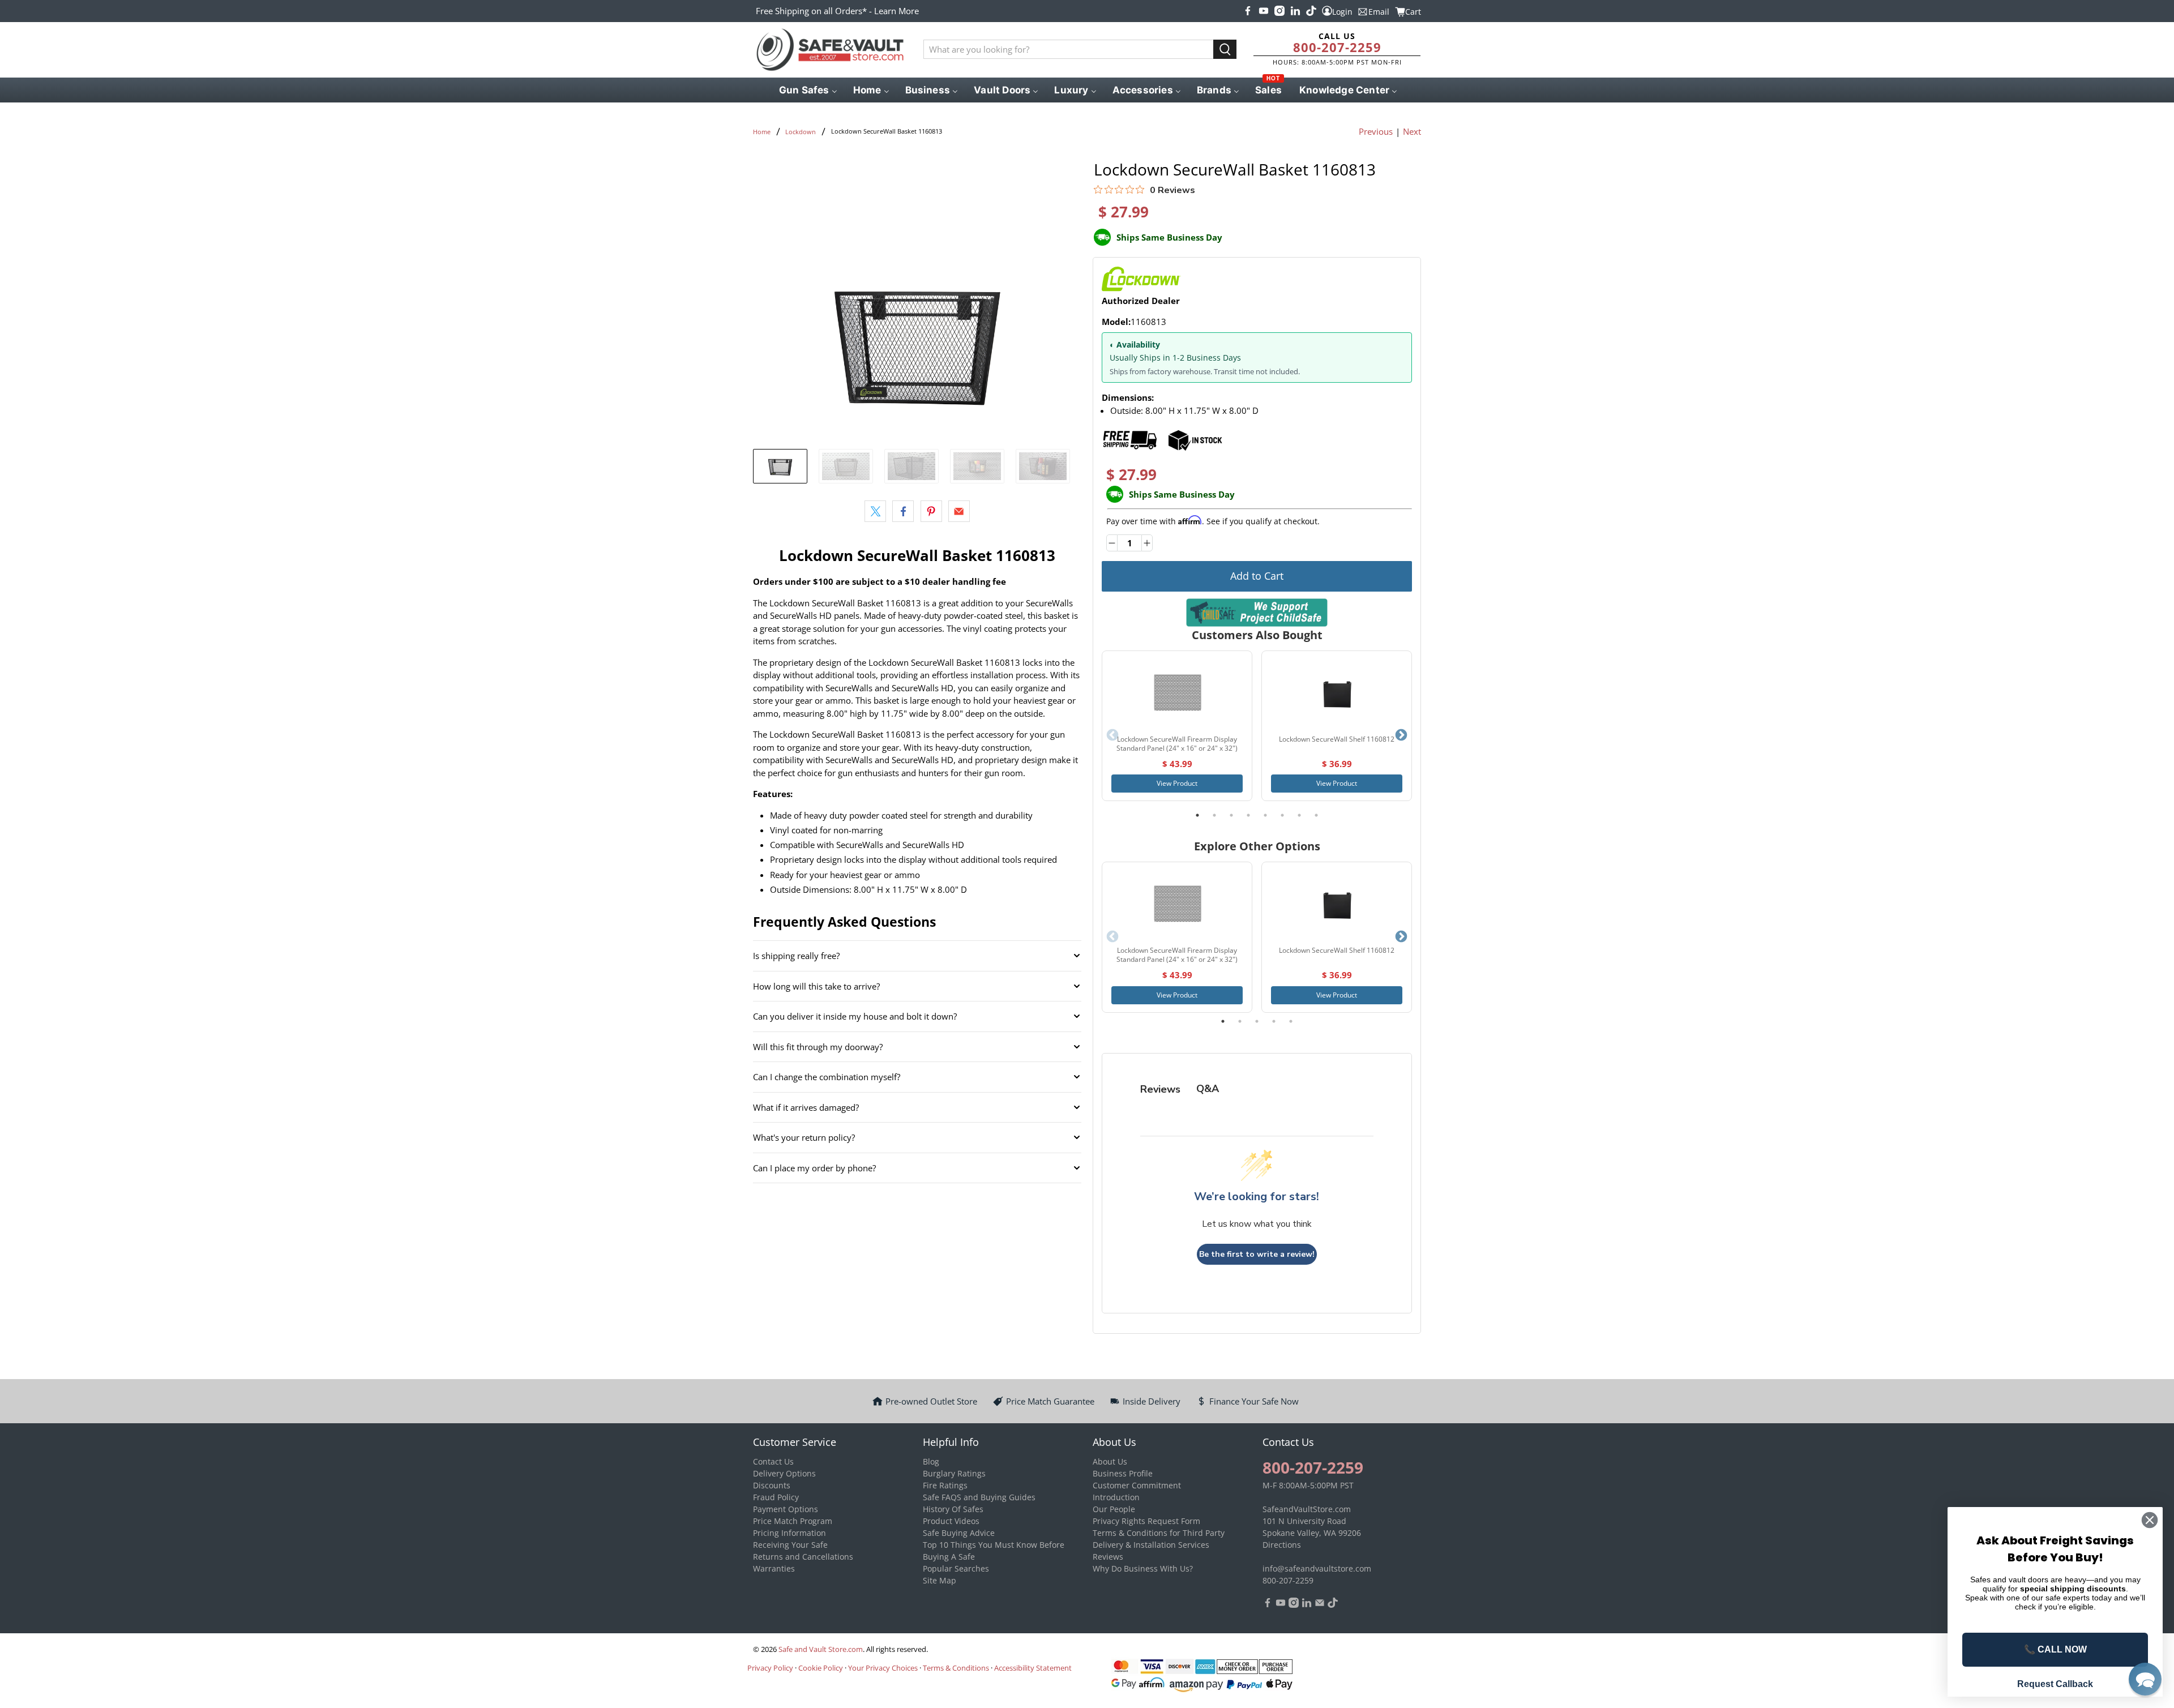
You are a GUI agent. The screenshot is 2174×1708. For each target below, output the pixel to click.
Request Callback (2055, 1684)
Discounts (772, 1485)
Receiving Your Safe (790, 1545)
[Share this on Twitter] (875, 511)
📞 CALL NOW (2055, 1649)
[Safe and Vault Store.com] (830, 50)
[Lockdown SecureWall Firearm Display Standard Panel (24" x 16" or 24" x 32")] (1177, 693)
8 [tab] (1316, 815)
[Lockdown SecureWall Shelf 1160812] (1337, 693)
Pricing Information (789, 1533)
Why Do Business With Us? (1143, 1568)
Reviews (1108, 1557)
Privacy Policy (770, 1668)
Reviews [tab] (1160, 1089)
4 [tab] (1248, 815)
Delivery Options (784, 1473)
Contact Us (773, 1461)
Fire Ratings (945, 1485)
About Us (1110, 1461)
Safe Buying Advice (959, 1533)
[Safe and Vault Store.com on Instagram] (1279, 11)
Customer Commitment (1137, 1485)
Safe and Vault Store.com (821, 1649)
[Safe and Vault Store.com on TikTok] (1311, 11)
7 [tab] (1299, 815)
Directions (1282, 1545)
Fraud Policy (776, 1497)
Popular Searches (956, 1568)
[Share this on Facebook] (903, 511)
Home (762, 132)
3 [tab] (1231, 815)
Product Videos (951, 1521)
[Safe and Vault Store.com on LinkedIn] (1295, 11)
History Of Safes (953, 1509)
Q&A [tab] (1208, 1089)
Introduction (1116, 1497)
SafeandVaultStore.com (1307, 1509)
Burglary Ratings (954, 1473)
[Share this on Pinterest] (931, 511)
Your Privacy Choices (883, 1668)
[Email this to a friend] (959, 511)
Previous (1376, 131)
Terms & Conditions (956, 1668)
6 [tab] (1282, 815)
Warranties (774, 1568)
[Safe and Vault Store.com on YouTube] (1264, 11)
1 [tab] (1197, 815)
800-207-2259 (1337, 47)
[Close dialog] (2150, 1520)
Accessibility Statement (1033, 1668)
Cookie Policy (821, 1668)
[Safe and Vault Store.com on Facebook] (1248, 11)
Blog (931, 1461)
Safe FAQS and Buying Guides (979, 1497)
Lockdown (801, 132)
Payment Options (786, 1509)
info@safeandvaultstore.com (1317, 1568)
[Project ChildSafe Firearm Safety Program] (1257, 612)
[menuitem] (807, 90)
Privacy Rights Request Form (1146, 1521)
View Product (1177, 783)
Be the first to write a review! (1257, 1254)
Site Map (940, 1580)
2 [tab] (1214, 815)
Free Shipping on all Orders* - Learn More (837, 11)
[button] (2145, 1679)
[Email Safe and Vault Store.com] (1320, 1605)
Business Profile (1123, 1473)
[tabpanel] (1177, 726)
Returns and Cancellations (803, 1557)
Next (1412, 131)
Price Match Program (793, 1521)
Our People (1114, 1509)
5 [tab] (1265, 815)
